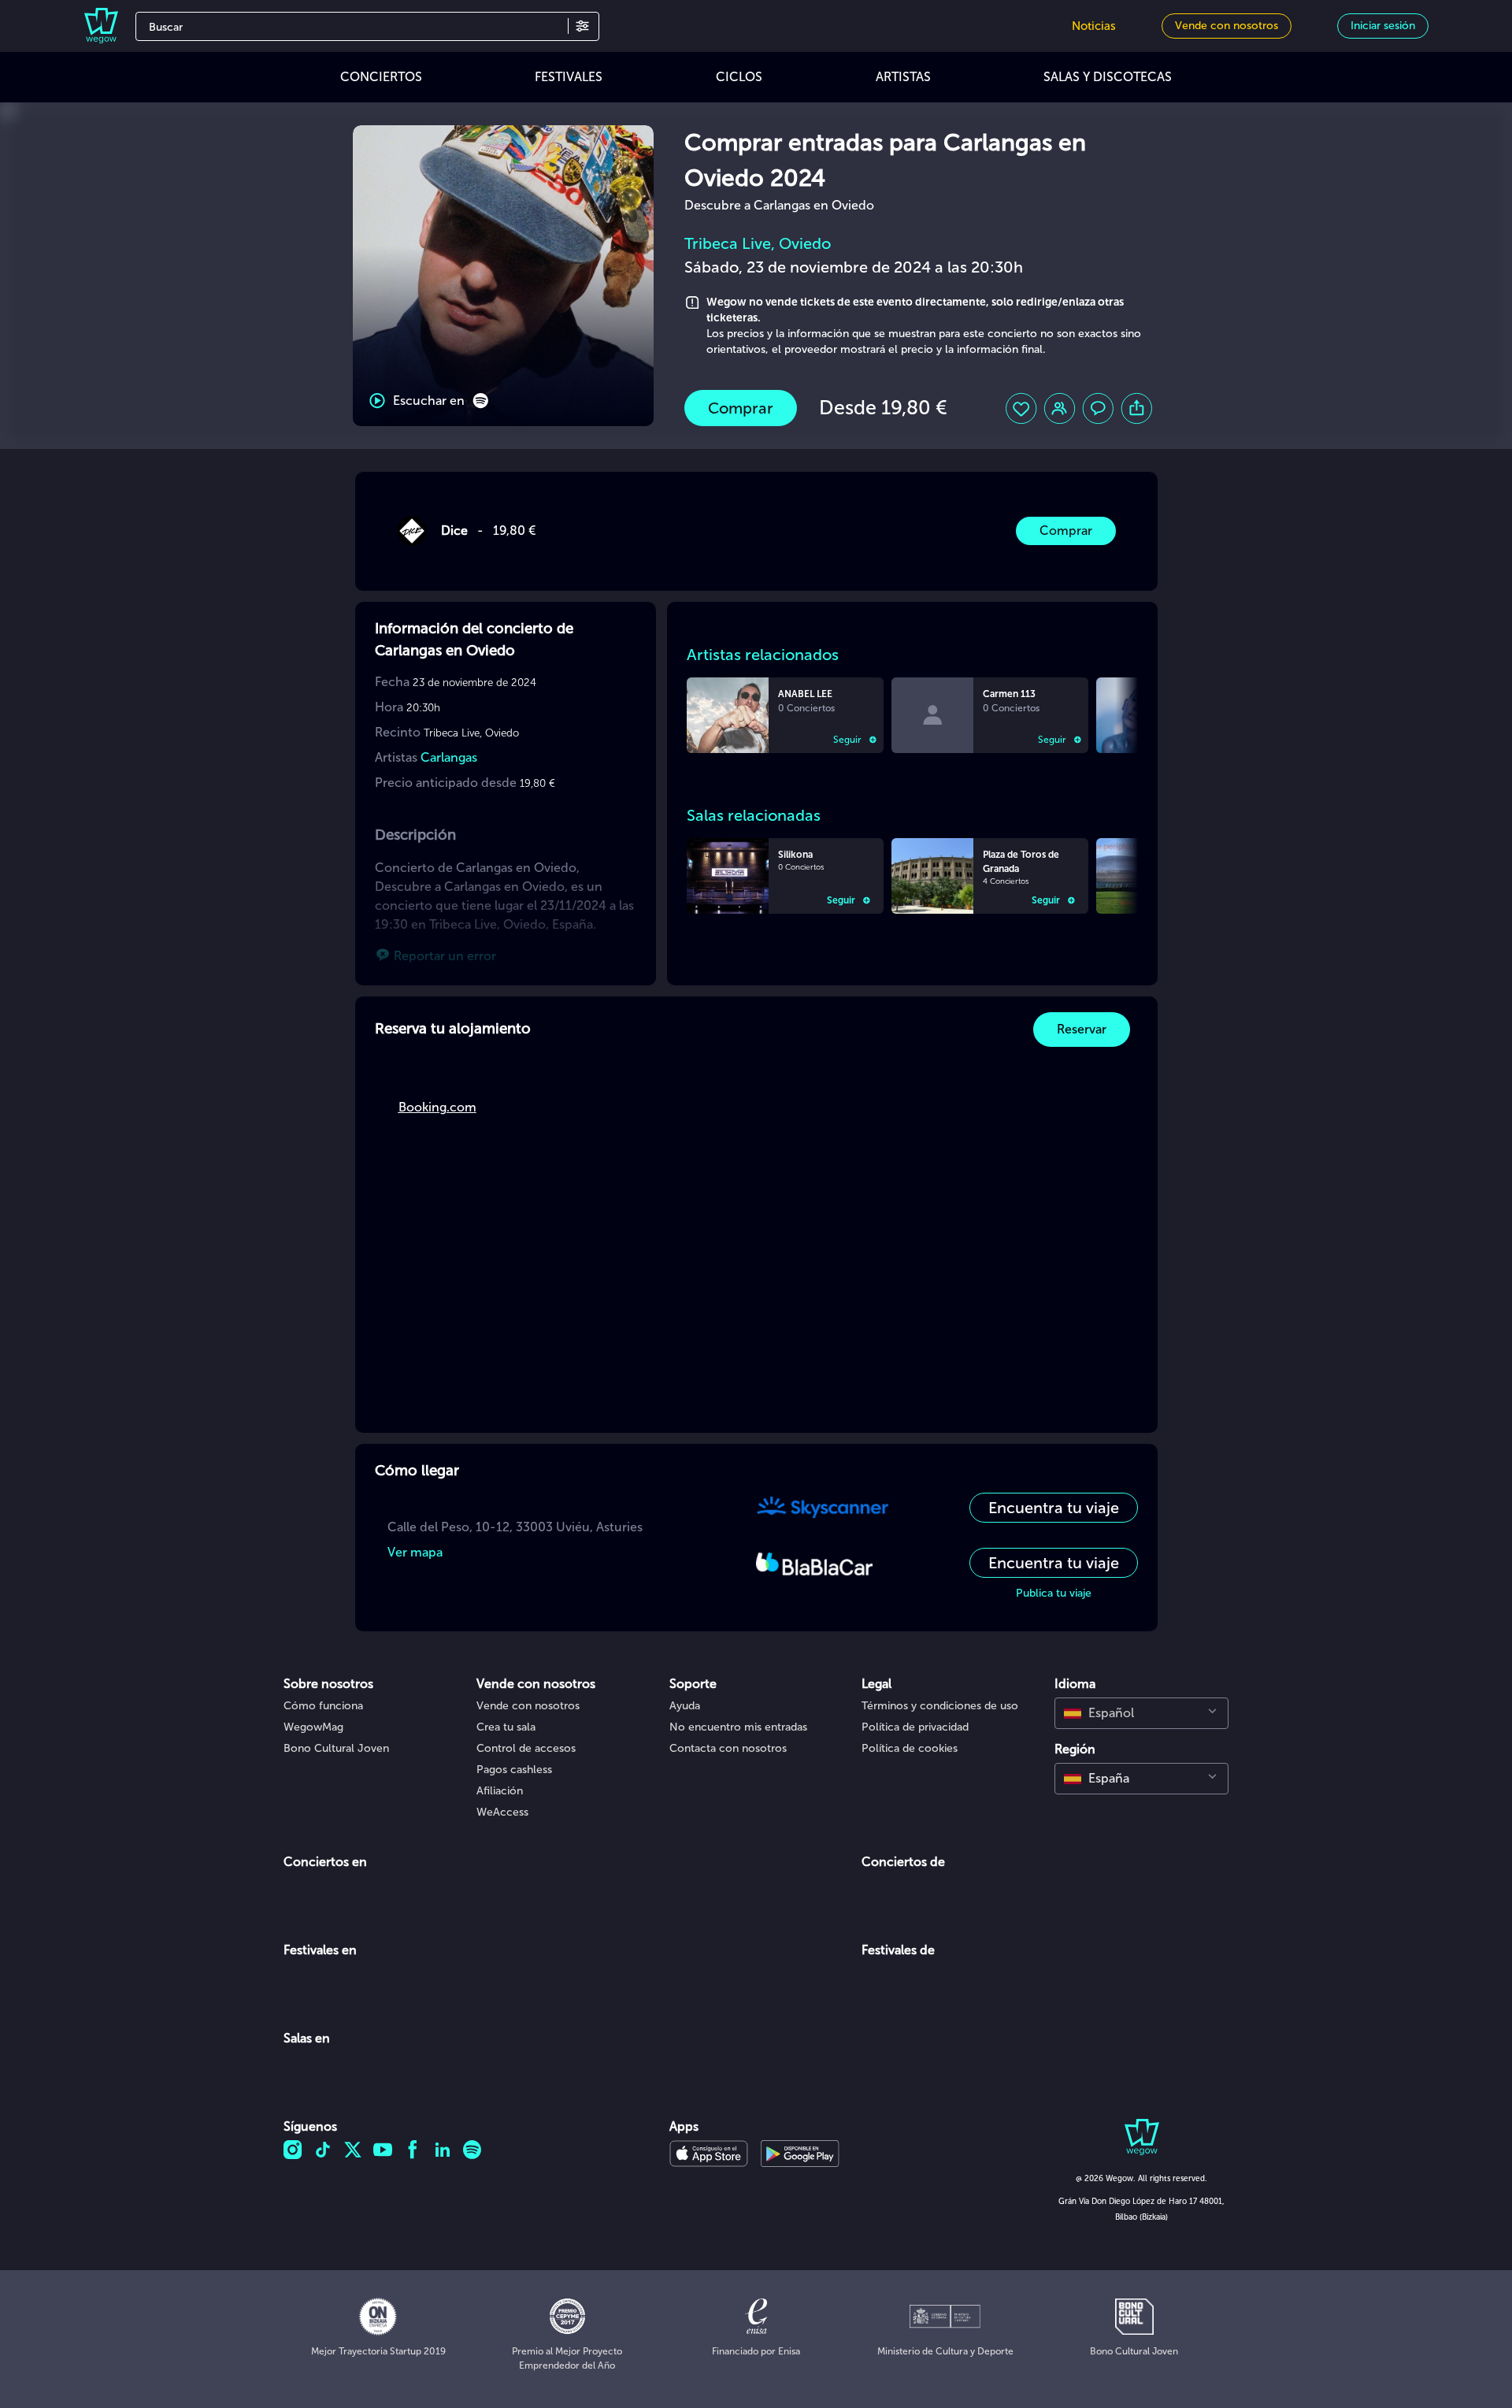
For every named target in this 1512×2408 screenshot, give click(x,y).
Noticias (1094, 26)
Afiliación (500, 1791)
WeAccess (502, 1812)
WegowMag (313, 1727)
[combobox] (1141, 1713)
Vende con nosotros (528, 1706)
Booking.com (437, 1107)
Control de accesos (526, 1748)
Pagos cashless (514, 1770)
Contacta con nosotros (728, 1748)
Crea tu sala (506, 1727)
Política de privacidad (915, 1727)
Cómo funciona (323, 1706)
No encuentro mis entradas (738, 1727)
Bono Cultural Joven (336, 1748)
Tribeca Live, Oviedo (758, 243)
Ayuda (685, 1706)
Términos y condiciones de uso (940, 1706)
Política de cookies (910, 1748)
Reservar (1082, 1029)
